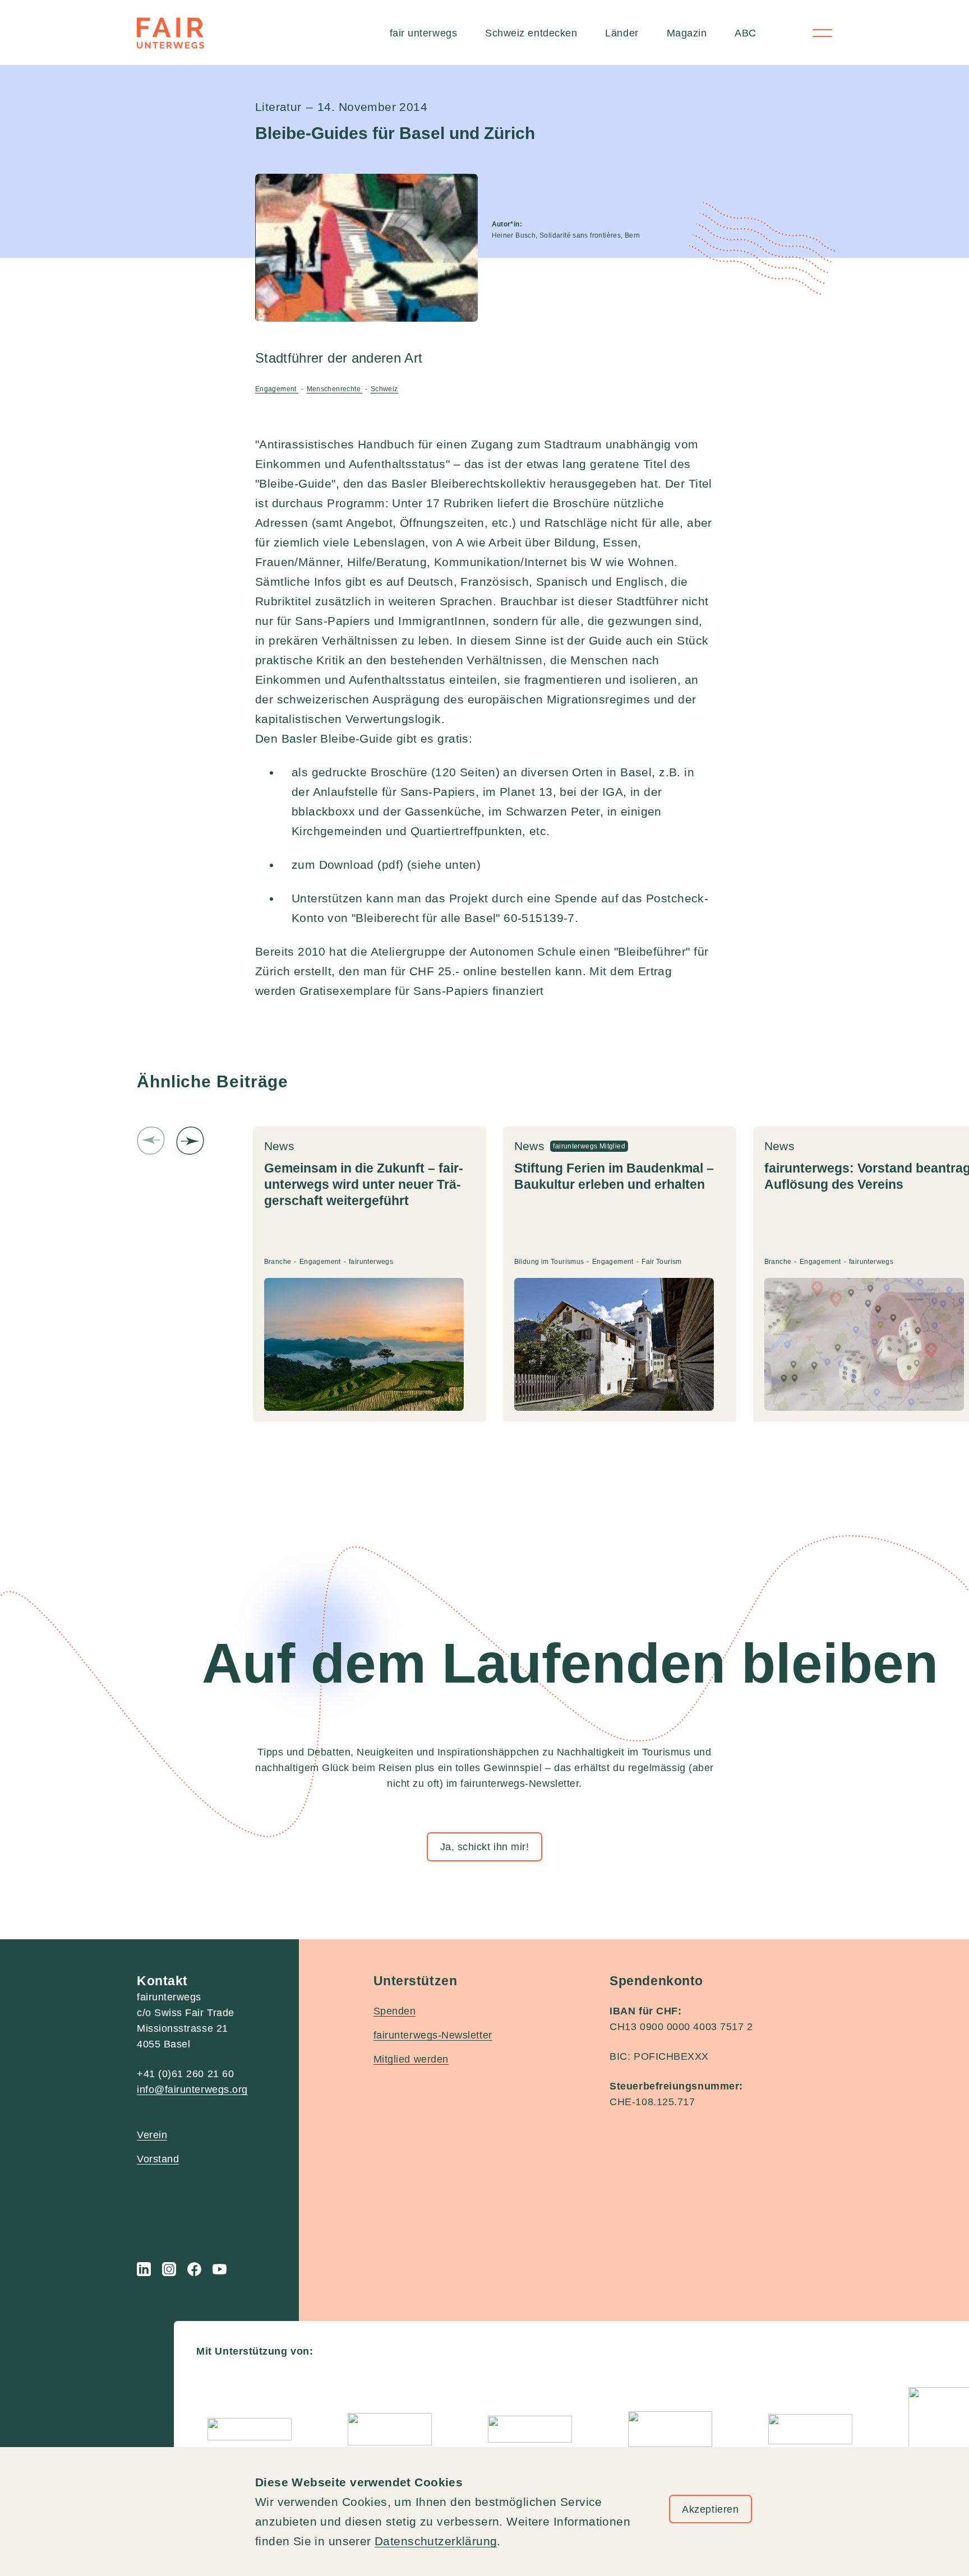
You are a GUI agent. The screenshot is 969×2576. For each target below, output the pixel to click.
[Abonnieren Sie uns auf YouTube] (220, 2269)
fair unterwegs (424, 33)
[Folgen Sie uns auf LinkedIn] (144, 2269)
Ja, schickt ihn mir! (485, 1847)
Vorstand (158, 2159)
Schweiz (384, 389)
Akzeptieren (710, 2509)
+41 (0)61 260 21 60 (185, 2074)
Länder (622, 33)
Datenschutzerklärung (436, 2541)
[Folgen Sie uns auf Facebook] (194, 2269)
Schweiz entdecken (531, 33)
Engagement (277, 389)
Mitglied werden (411, 2059)
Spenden (395, 2011)
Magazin (687, 33)
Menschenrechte (335, 389)
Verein (152, 2135)
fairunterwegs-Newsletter (433, 2035)
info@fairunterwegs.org (192, 2089)
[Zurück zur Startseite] (170, 33)
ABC (746, 33)
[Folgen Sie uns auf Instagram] (169, 2269)
